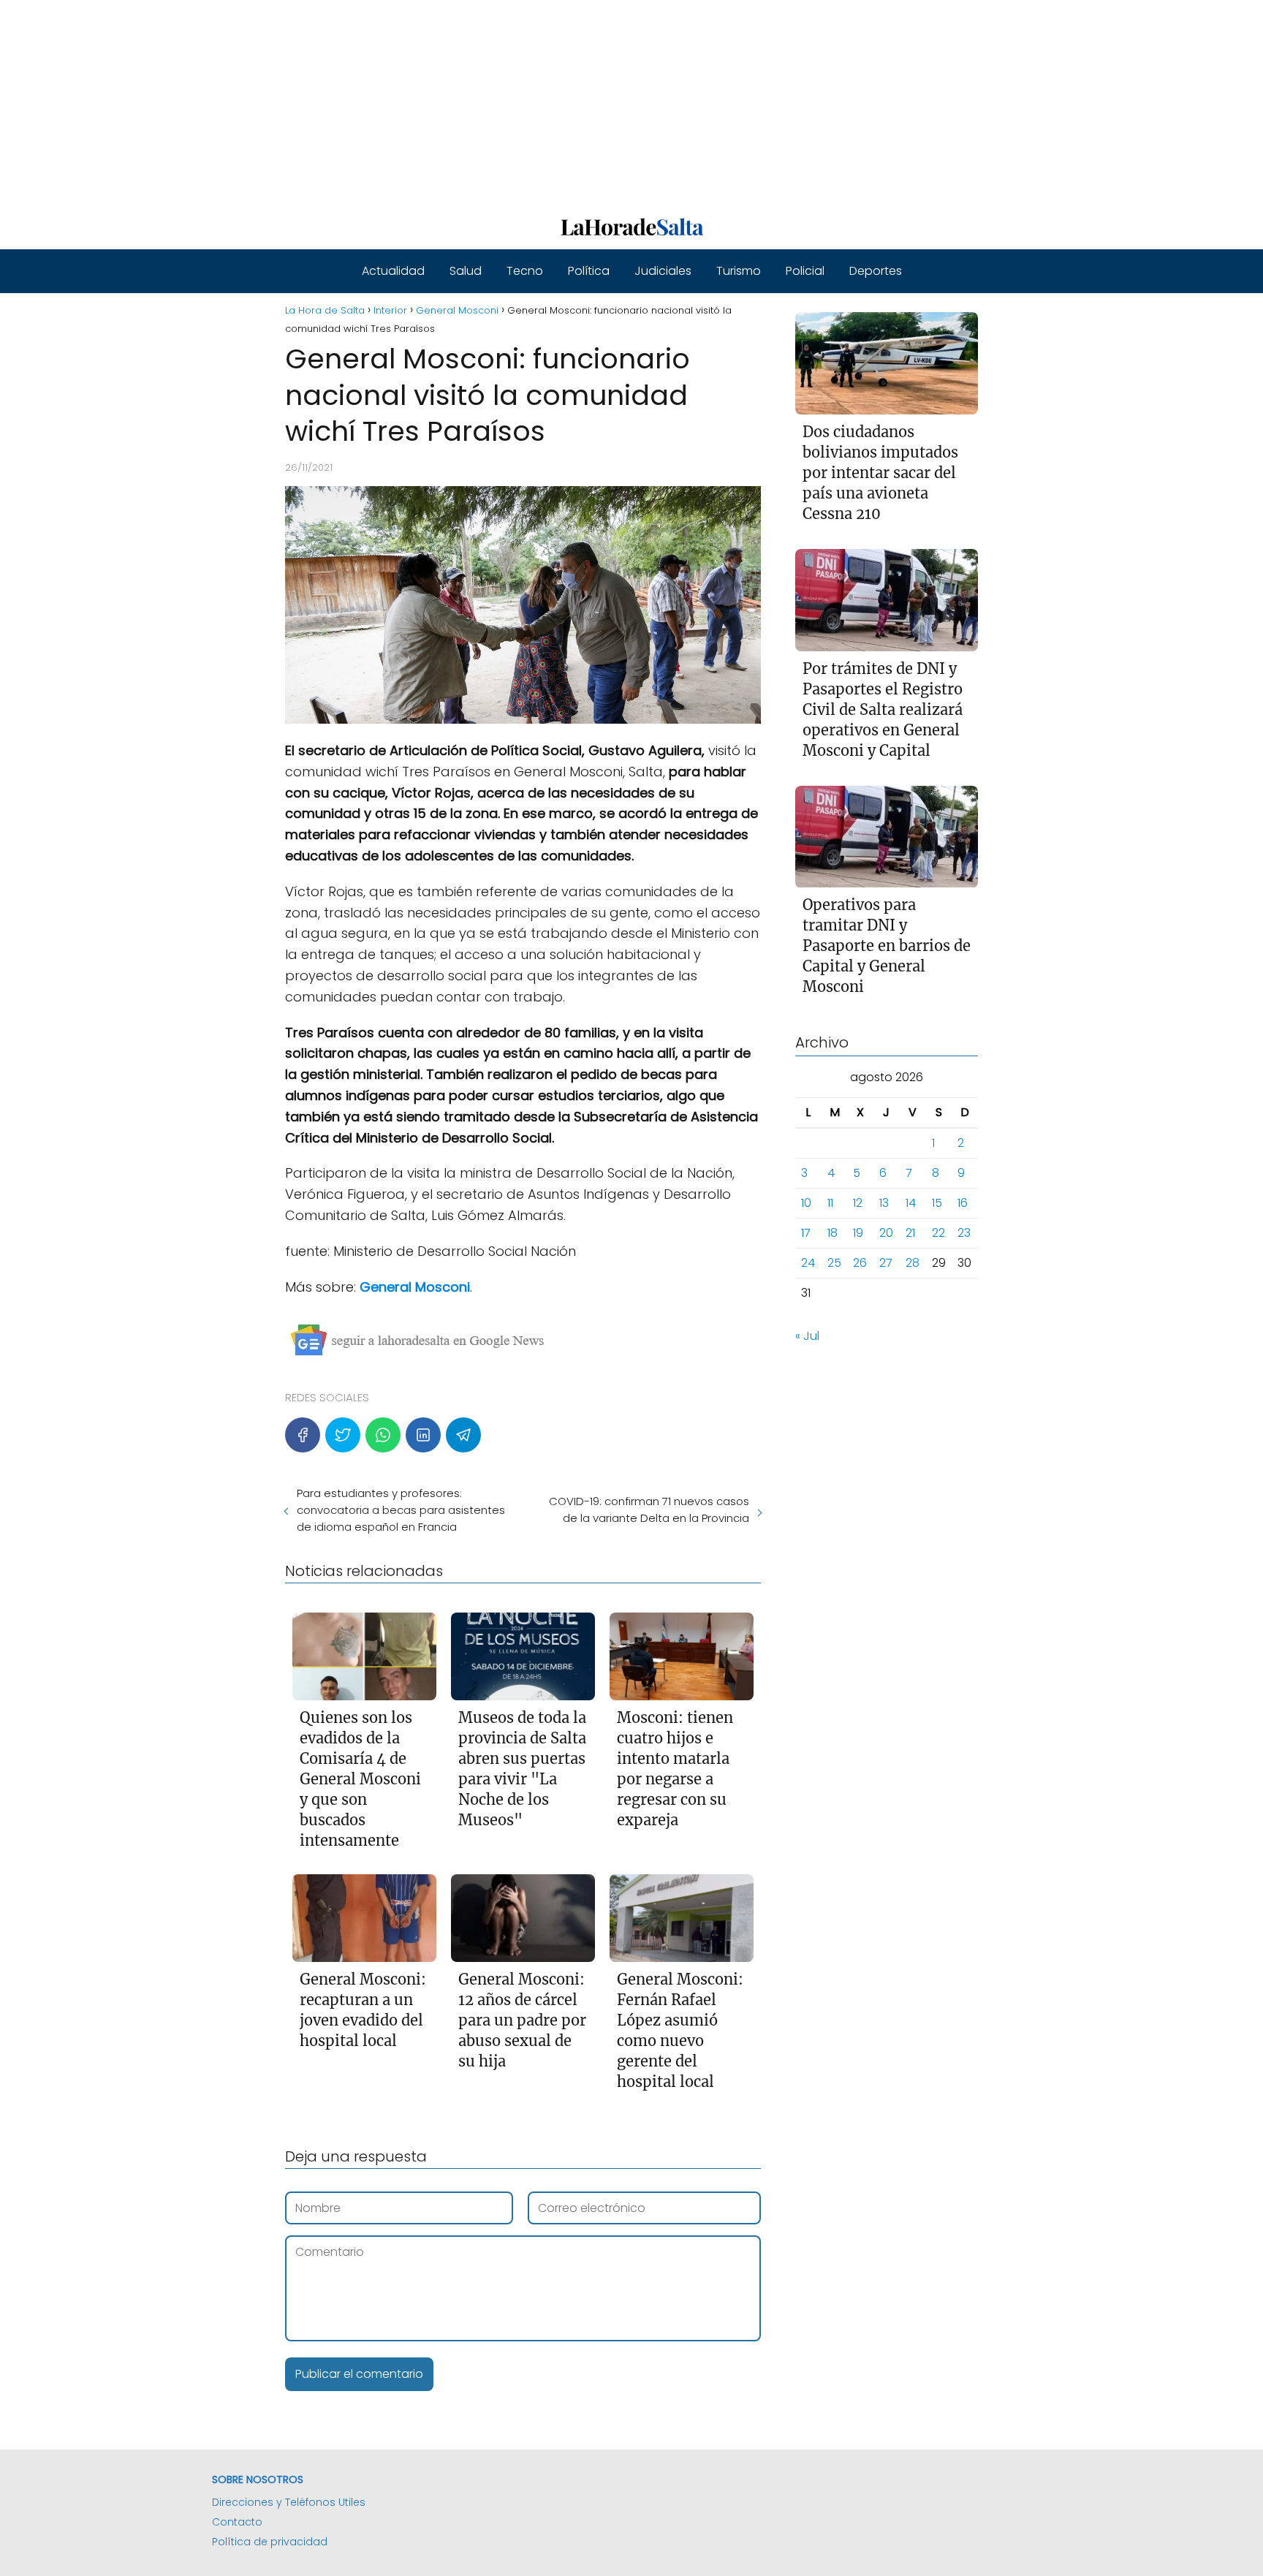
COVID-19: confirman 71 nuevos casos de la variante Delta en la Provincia (649, 1509)
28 (913, 1263)
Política (589, 271)
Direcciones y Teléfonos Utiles (289, 2502)
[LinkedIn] (423, 1435)
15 (937, 1203)
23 (964, 1233)
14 (911, 1203)
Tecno (525, 271)
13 (884, 1203)
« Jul (807, 1336)
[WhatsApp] (383, 1435)
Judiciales (663, 271)
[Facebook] (303, 1435)
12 (858, 1203)
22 (938, 1233)
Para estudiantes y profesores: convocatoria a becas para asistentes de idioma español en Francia (401, 1510)
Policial (805, 271)
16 (963, 1203)
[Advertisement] (439, 102)
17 (806, 1233)
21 (910, 1233)
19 (858, 1233)
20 (886, 1233)
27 (886, 1263)
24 (808, 1263)
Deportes (876, 271)
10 (806, 1203)
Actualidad (393, 271)
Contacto (237, 2522)
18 (832, 1233)
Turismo (739, 271)
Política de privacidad (270, 2542)
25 (834, 1263)
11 (830, 1203)
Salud (466, 271)
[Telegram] (463, 1435)
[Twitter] (343, 1435)
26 (860, 1263)
